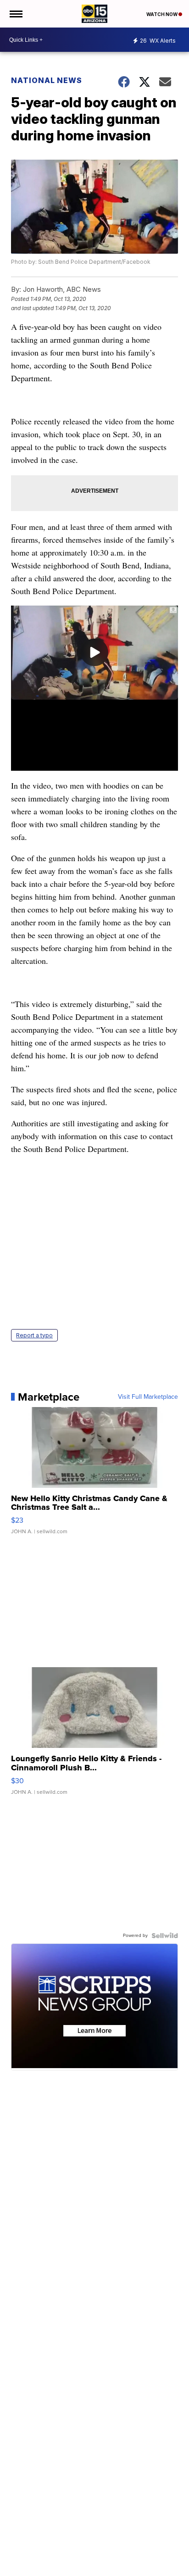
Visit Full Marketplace (148, 1397)
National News (47, 80)
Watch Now (162, 14)
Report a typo (34, 1335)
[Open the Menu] (15, 14)
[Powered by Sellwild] (165, 1936)
